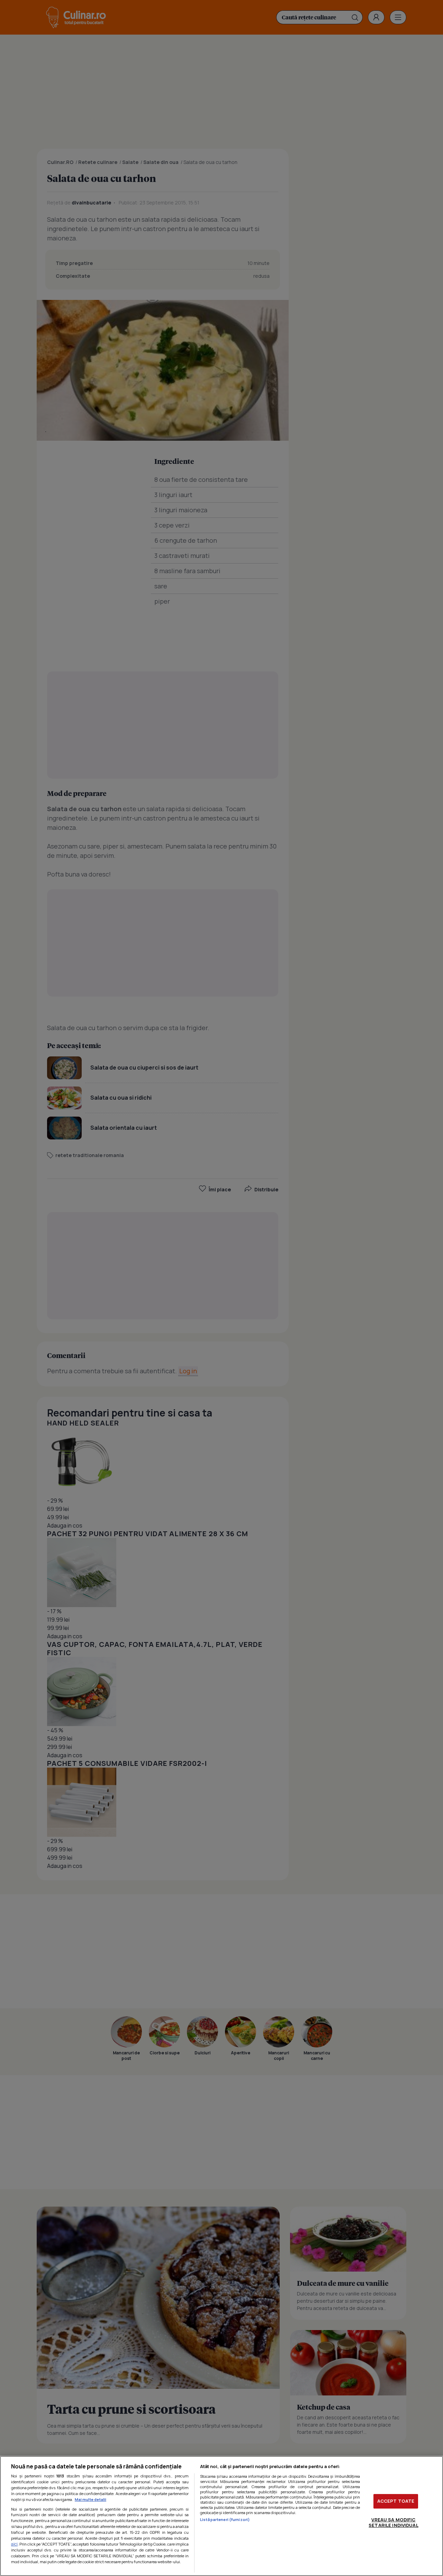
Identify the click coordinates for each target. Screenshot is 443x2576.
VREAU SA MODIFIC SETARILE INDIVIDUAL (393, 2522)
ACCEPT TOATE (396, 2501)
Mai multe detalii (91, 2499)
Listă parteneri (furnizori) (225, 2519)
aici (14, 2544)
